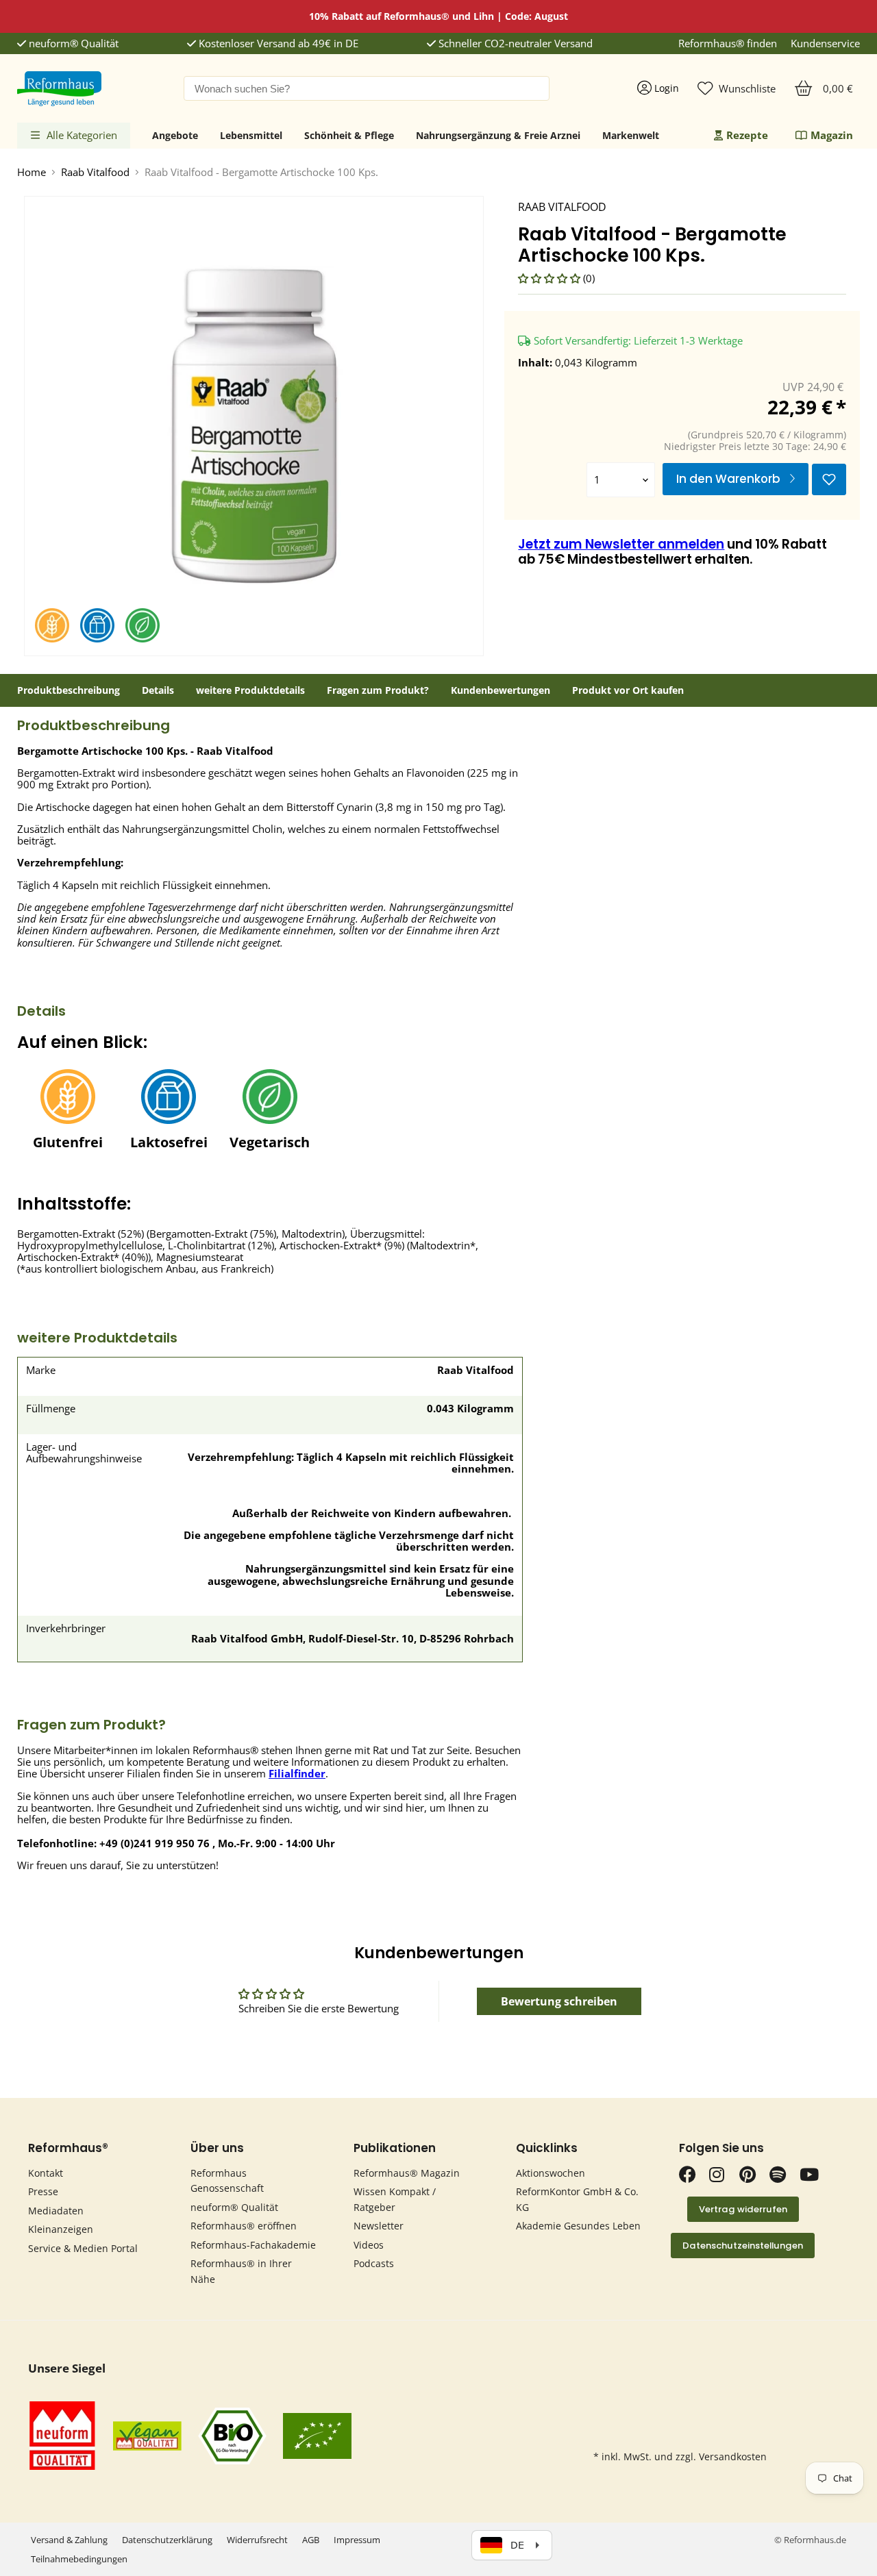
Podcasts (374, 2263)
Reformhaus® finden (728, 43)
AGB (311, 2540)
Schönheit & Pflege (349, 135)
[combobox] (367, 88)
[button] (551, 278)
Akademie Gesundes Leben (578, 2226)
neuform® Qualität (72, 43)
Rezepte (747, 135)
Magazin (832, 135)
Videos (369, 2245)
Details (158, 690)
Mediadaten (56, 2211)
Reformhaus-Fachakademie (253, 2245)
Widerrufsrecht (257, 2540)
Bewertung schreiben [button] (559, 2001)
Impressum (357, 2540)
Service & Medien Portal (83, 2248)
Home (32, 172)
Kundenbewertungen (501, 690)
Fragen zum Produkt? (378, 690)
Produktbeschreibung (69, 690)
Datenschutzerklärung (167, 2540)
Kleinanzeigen (61, 2229)
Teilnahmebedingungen (79, 2559)
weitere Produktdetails (250, 690)
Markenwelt (631, 135)
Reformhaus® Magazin (407, 2173)
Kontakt (46, 2173)
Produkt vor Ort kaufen (628, 690)
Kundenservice (825, 43)
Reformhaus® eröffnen (244, 2226)
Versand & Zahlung (69, 2540)
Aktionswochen (551, 2173)
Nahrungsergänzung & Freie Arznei (498, 135)
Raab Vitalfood (95, 172)
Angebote (175, 135)
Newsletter (379, 2226)
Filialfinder (297, 1773)
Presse (43, 2191)
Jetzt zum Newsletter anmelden (621, 544)
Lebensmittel (251, 135)
